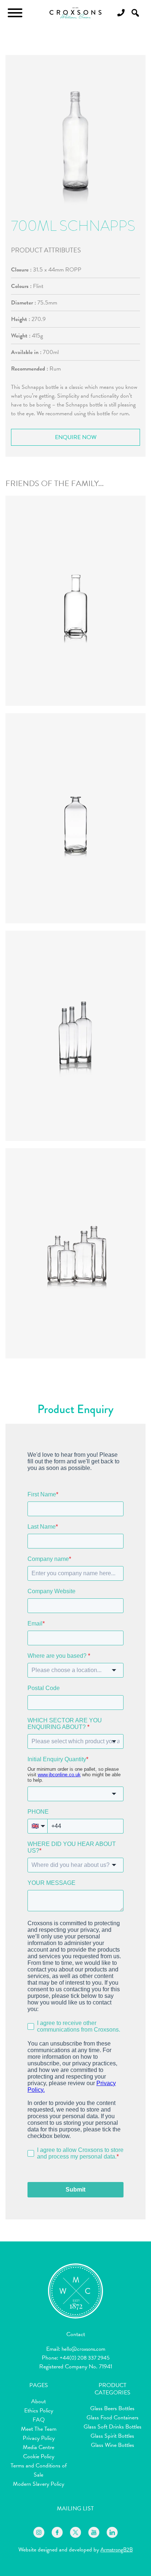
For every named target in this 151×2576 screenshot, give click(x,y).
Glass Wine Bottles (113, 2445)
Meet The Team (39, 2429)
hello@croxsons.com (83, 2349)
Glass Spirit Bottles (112, 2436)
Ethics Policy (39, 2411)
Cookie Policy (39, 2456)
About (38, 2401)
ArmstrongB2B (117, 2550)
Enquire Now (76, 437)
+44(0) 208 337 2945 (85, 2358)
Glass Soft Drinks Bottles (113, 2427)
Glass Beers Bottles (112, 2408)
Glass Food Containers (113, 2418)
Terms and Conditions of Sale (39, 2470)
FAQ (39, 2420)
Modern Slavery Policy (38, 2484)
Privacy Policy (39, 2438)
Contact (76, 2334)
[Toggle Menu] (15, 13)
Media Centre (38, 2447)
